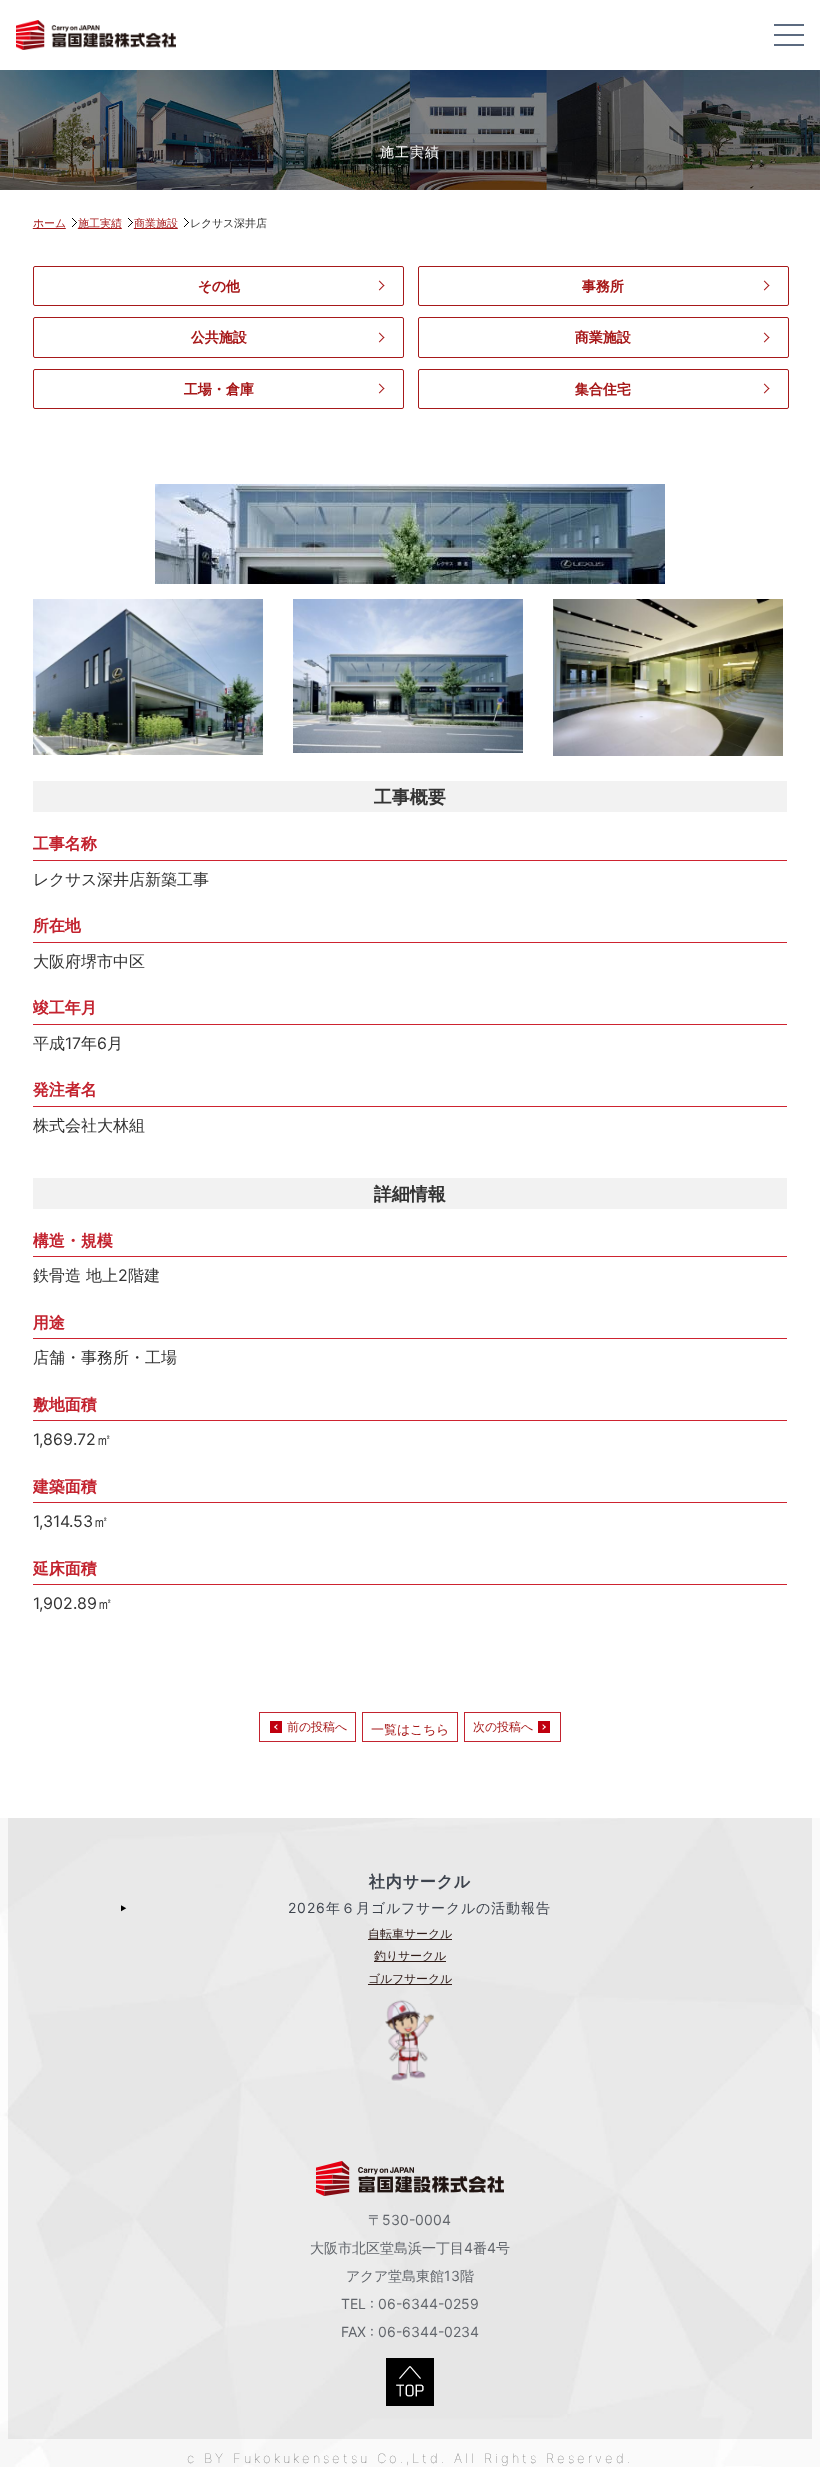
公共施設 (219, 336)
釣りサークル (410, 1955)
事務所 (603, 285)
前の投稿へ (317, 1726)
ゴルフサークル (410, 1978)
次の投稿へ (503, 1726)
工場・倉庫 (219, 388)
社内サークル (420, 1881)
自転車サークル (410, 1933)
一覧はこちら (410, 1729)
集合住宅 (603, 388)
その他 (219, 285)
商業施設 (603, 336)
